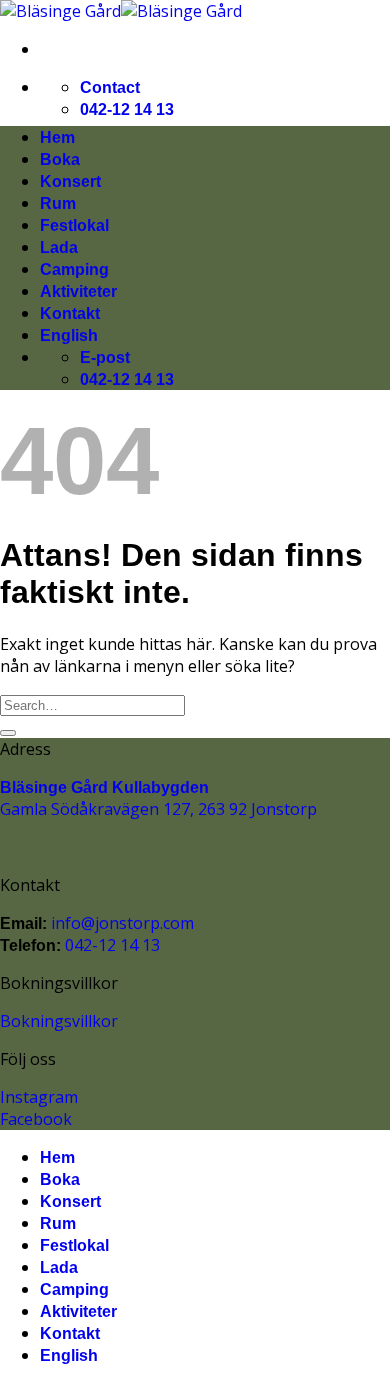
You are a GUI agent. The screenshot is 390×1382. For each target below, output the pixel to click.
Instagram (39, 1097)
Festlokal (74, 225)
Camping (74, 269)
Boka (60, 159)
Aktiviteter (78, 291)
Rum (58, 203)
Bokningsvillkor (59, 1021)
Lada (59, 247)
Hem (57, 137)
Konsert (70, 181)
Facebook (36, 1119)
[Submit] (8, 733)
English (69, 335)
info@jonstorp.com (120, 923)
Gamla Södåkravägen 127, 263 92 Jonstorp (158, 809)
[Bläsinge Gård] (121, 11)
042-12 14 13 (127, 109)
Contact (110, 87)
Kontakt (70, 313)
